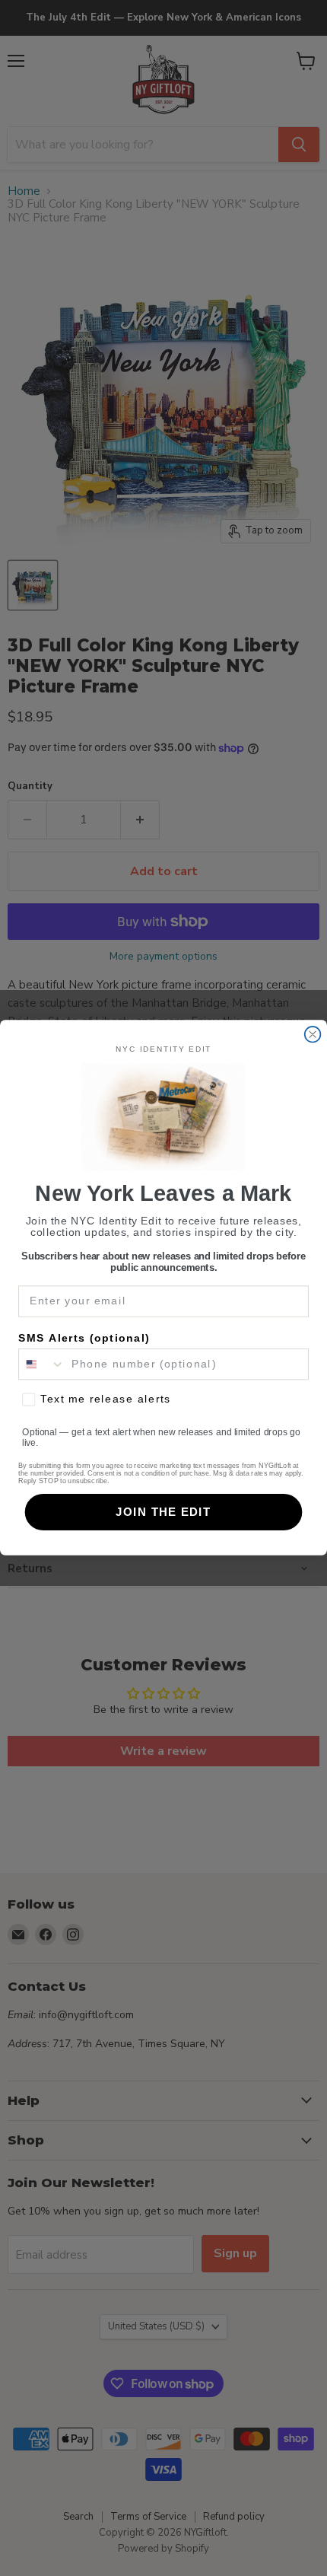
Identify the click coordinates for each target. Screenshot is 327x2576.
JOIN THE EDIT (163, 1512)
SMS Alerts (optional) (84, 1339)
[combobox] (42, 1364)
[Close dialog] (313, 1035)
